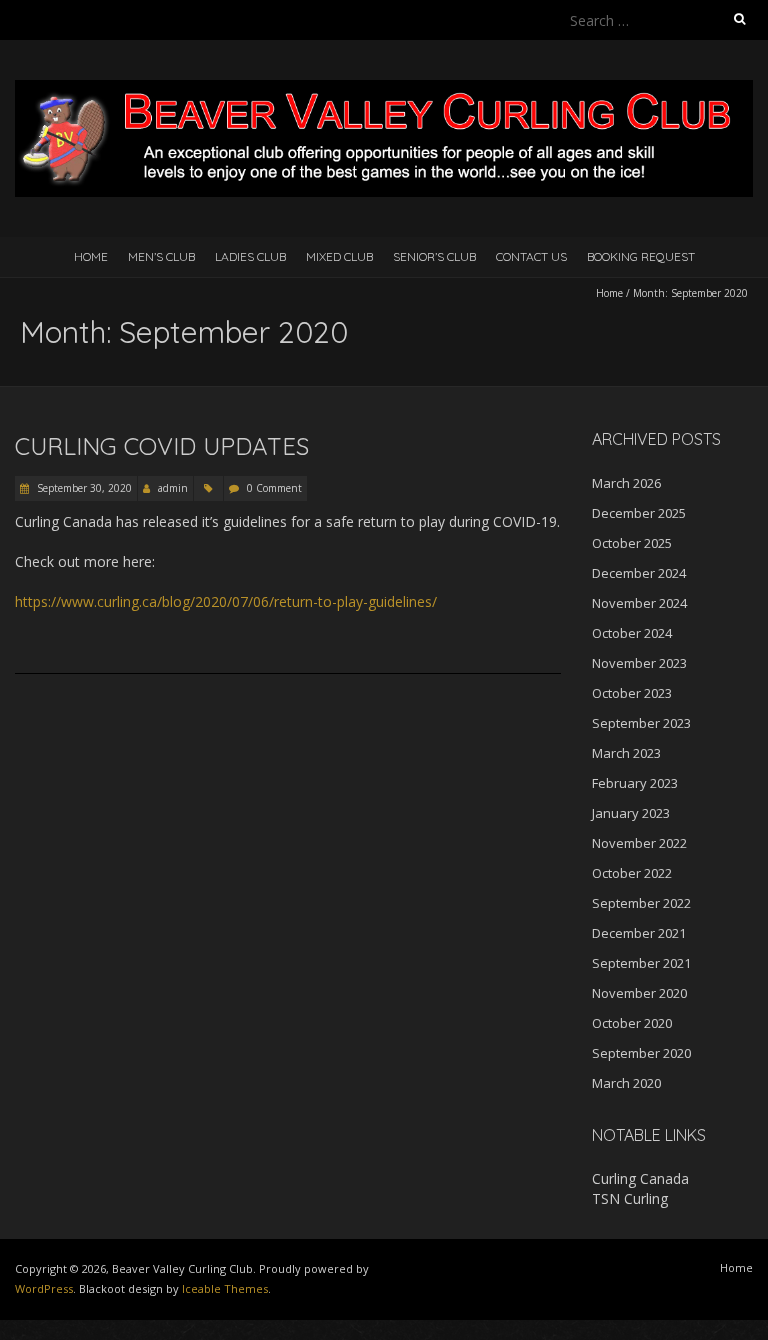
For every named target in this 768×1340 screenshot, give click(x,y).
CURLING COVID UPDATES (162, 446)
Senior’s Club (434, 256)
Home (91, 256)
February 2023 (635, 783)
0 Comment (274, 488)
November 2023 (639, 663)
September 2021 (641, 963)
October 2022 (632, 873)
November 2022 (639, 843)
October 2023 (632, 693)
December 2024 (639, 573)
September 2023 (641, 723)
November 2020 (639, 993)
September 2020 (641, 1053)
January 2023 (631, 813)
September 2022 (641, 903)
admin (173, 488)
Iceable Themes (225, 1288)
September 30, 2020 (83, 488)
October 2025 (632, 543)
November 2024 (639, 603)
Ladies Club (250, 256)
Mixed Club (339, 256)
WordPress (44, 1288)
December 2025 (639, 513)
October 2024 (632, 633)
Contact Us (531, 256)
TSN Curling (630, 1198)
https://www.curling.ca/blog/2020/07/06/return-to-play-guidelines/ (226, 601)
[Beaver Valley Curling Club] (384, 89)
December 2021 (639, 933)
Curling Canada (640, 1178)
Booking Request (641, 256)
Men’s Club (161, 256)
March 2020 (626, 1083)
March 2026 (626, 483)
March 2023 (626, 753)
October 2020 (632, 1023)
